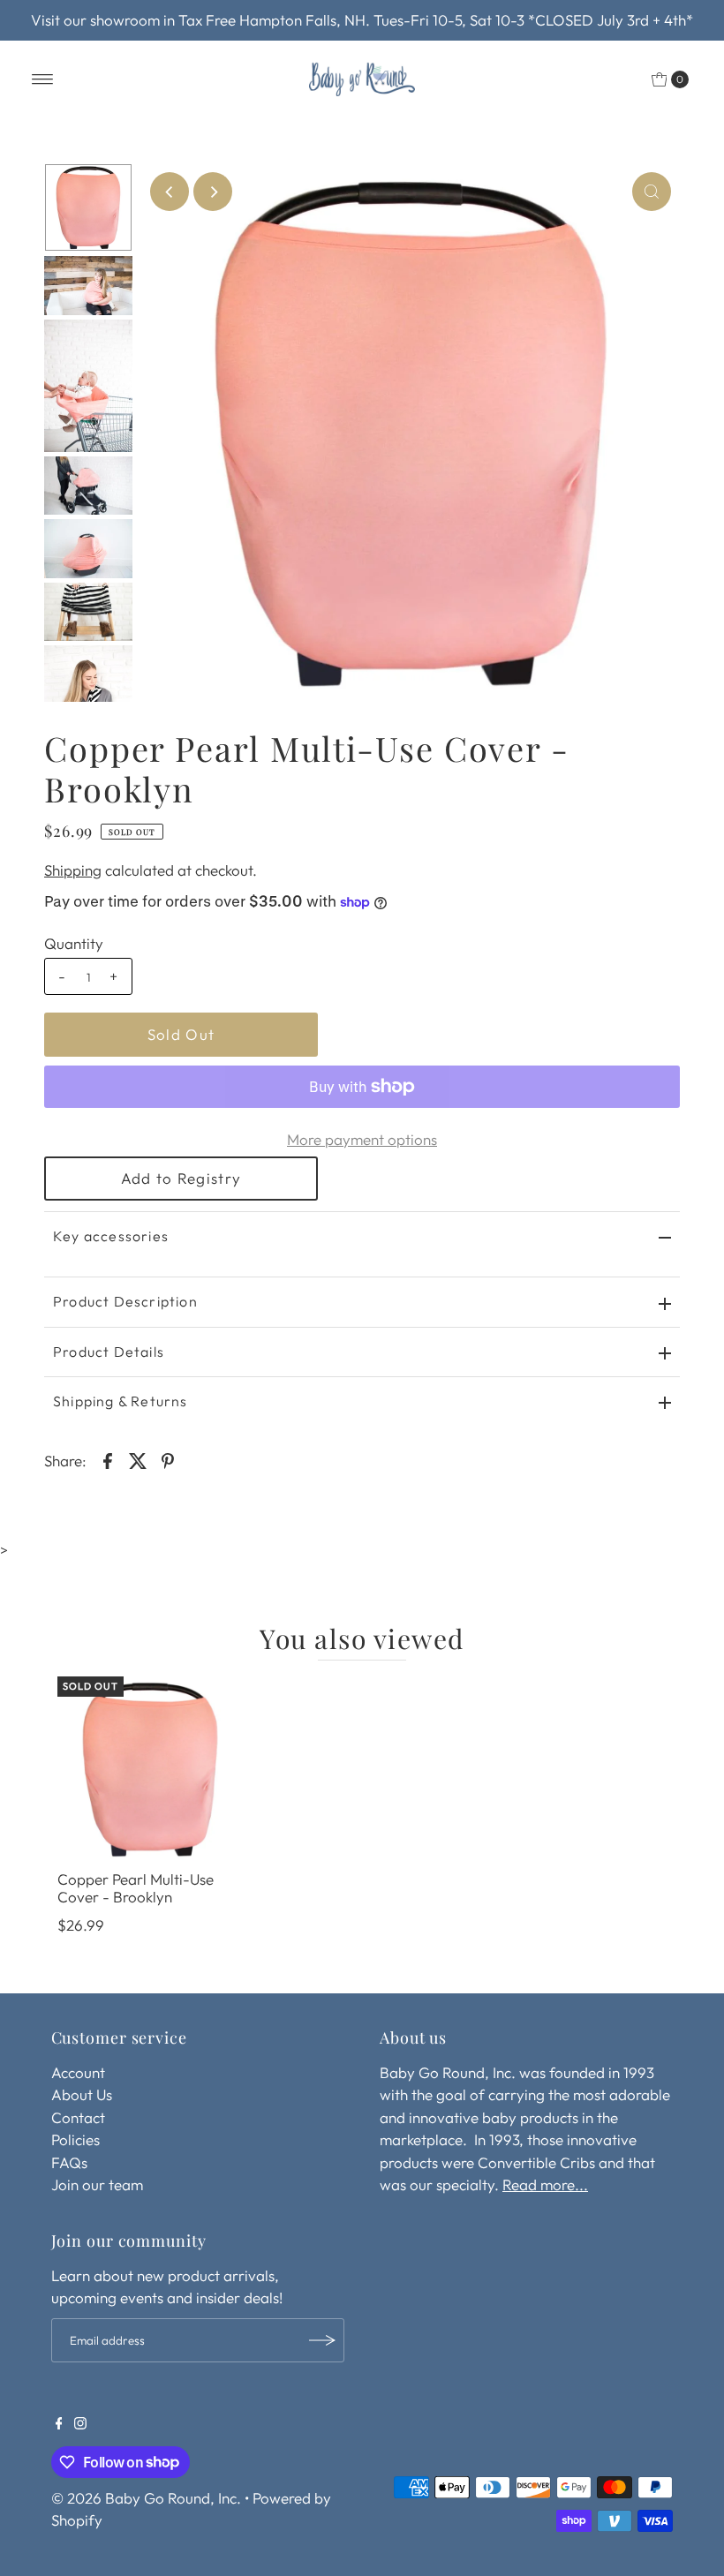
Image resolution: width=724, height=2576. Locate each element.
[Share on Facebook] (108, 1459)
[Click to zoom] (652, 192)
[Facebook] (59, 2424)
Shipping (73, 870)
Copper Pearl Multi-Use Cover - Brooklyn (136, 1888)
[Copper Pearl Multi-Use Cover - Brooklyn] (150, 1769)
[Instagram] (80, 2424)
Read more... (545, 2184)
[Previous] (170, 192)
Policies (75, 2139)
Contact (78, 2117)
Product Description (125, 1301)
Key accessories (111, 1236)
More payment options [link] (362, 1139)
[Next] (213, 192)
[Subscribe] (322, 2340)
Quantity (74, 943)
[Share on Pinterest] (168, 1459)
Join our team (97, 2184)
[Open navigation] (43, 79)
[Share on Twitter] (138, 1459)
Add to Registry (181, 1178)
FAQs (69, 2162)
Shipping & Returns (121, 1401)
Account (78, 2072)
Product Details (109, 1352)
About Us (82, 2094)
